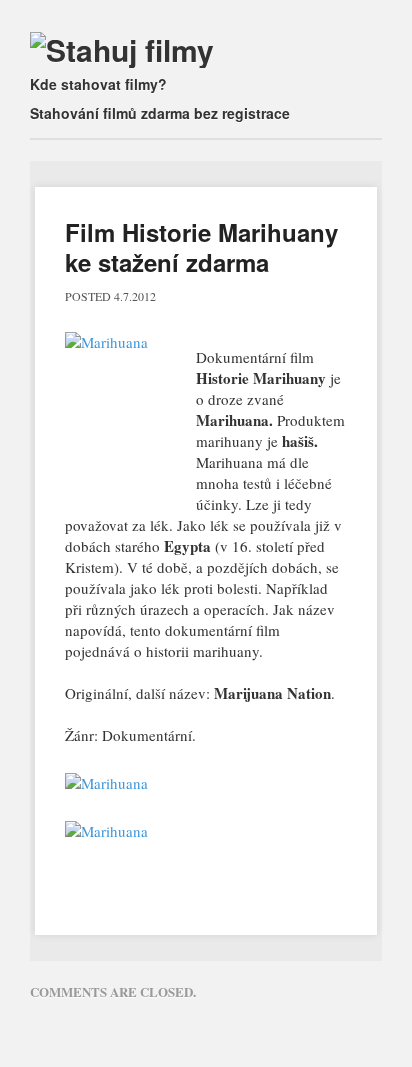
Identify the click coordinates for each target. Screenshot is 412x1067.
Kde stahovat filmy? (98, 84)
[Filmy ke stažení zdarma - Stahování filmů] (122, 49)
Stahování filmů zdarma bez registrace (160, 113)
